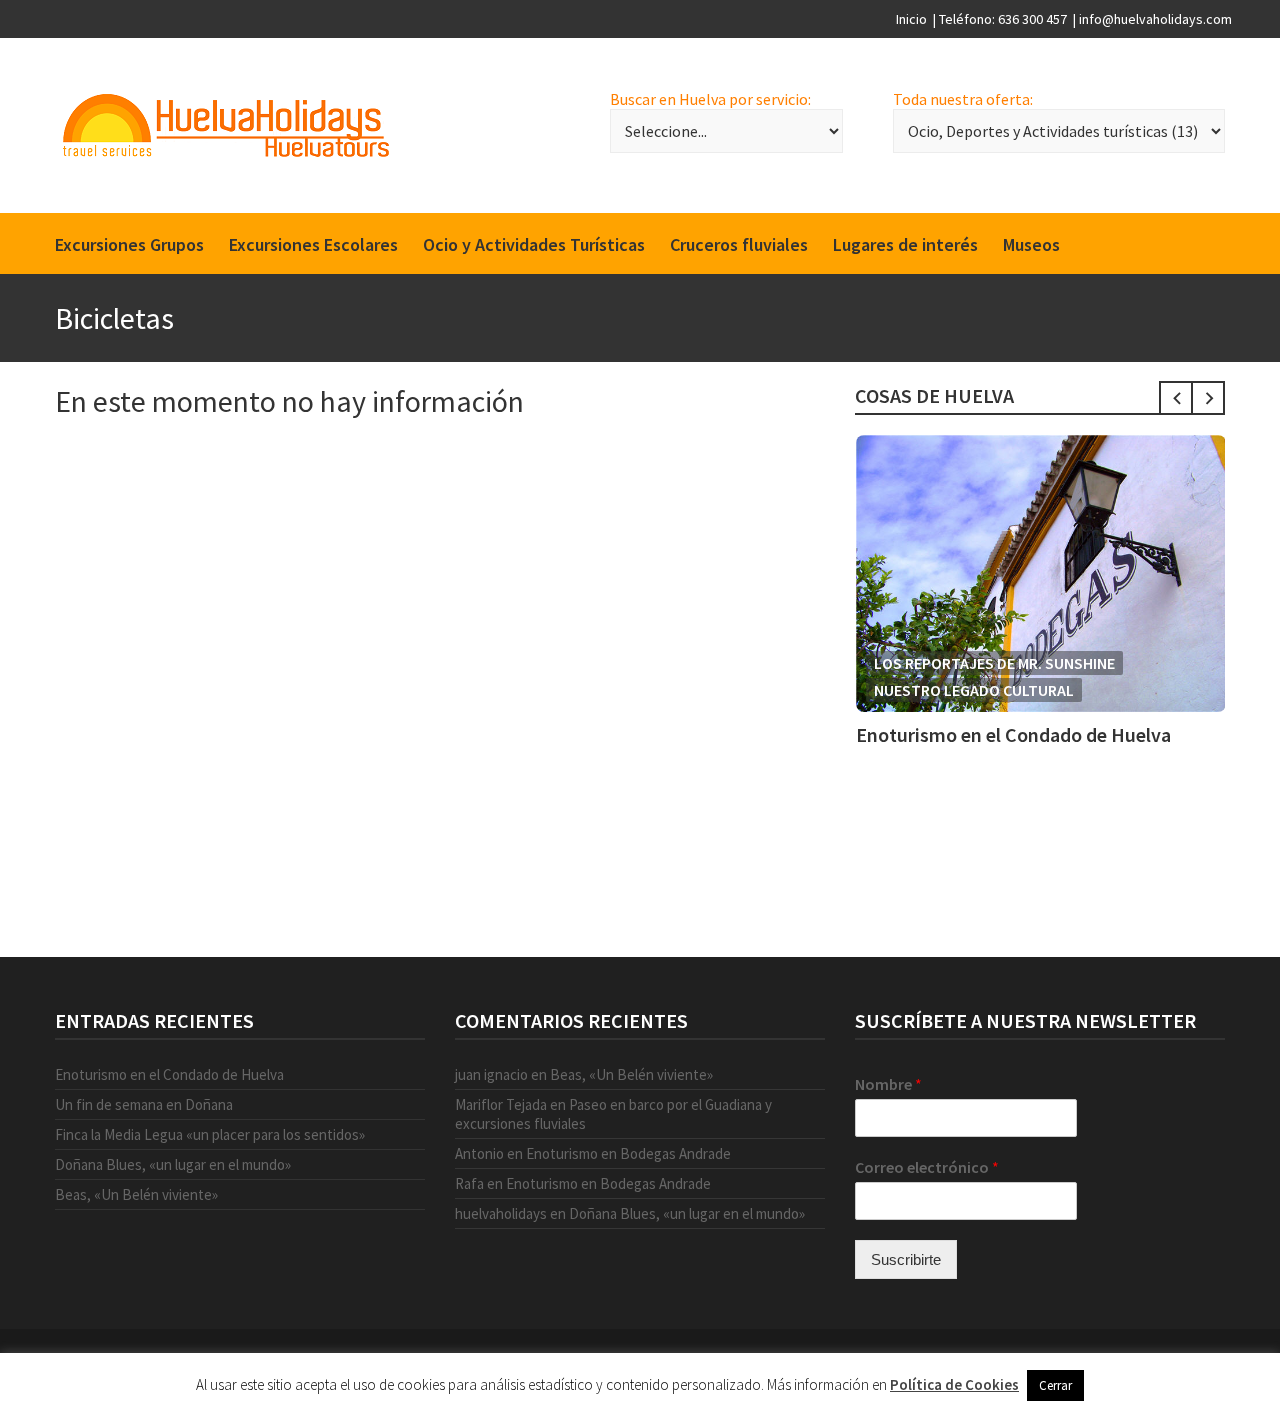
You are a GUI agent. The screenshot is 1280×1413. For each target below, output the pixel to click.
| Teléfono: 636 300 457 (1000, 19)
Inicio (911, 19)
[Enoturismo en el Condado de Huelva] (1041, 573)
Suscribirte (906, 1259)
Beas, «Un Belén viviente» (136, 1194)
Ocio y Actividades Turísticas (534, 244)
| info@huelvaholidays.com (1152, 19)
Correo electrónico (927, 1167)
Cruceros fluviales (739, 244)
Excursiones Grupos (129, 244)
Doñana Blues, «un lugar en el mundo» (173, 1164)
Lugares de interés (905, 244)
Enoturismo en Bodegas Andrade (628, 1153)
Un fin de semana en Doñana (144, 1104)
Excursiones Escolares (313, 244)
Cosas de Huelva (934, 395)
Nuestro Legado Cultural (974, 690)
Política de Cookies (954, 1384)
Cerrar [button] (1055, 1385)
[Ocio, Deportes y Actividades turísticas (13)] (1059, 131)
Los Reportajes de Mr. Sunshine (994, 663)
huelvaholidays (501, 1213)
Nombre (888, 1084)
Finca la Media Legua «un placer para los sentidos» (210, 1134)
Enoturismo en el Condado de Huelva (1013, 734)
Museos (1031, 244)
